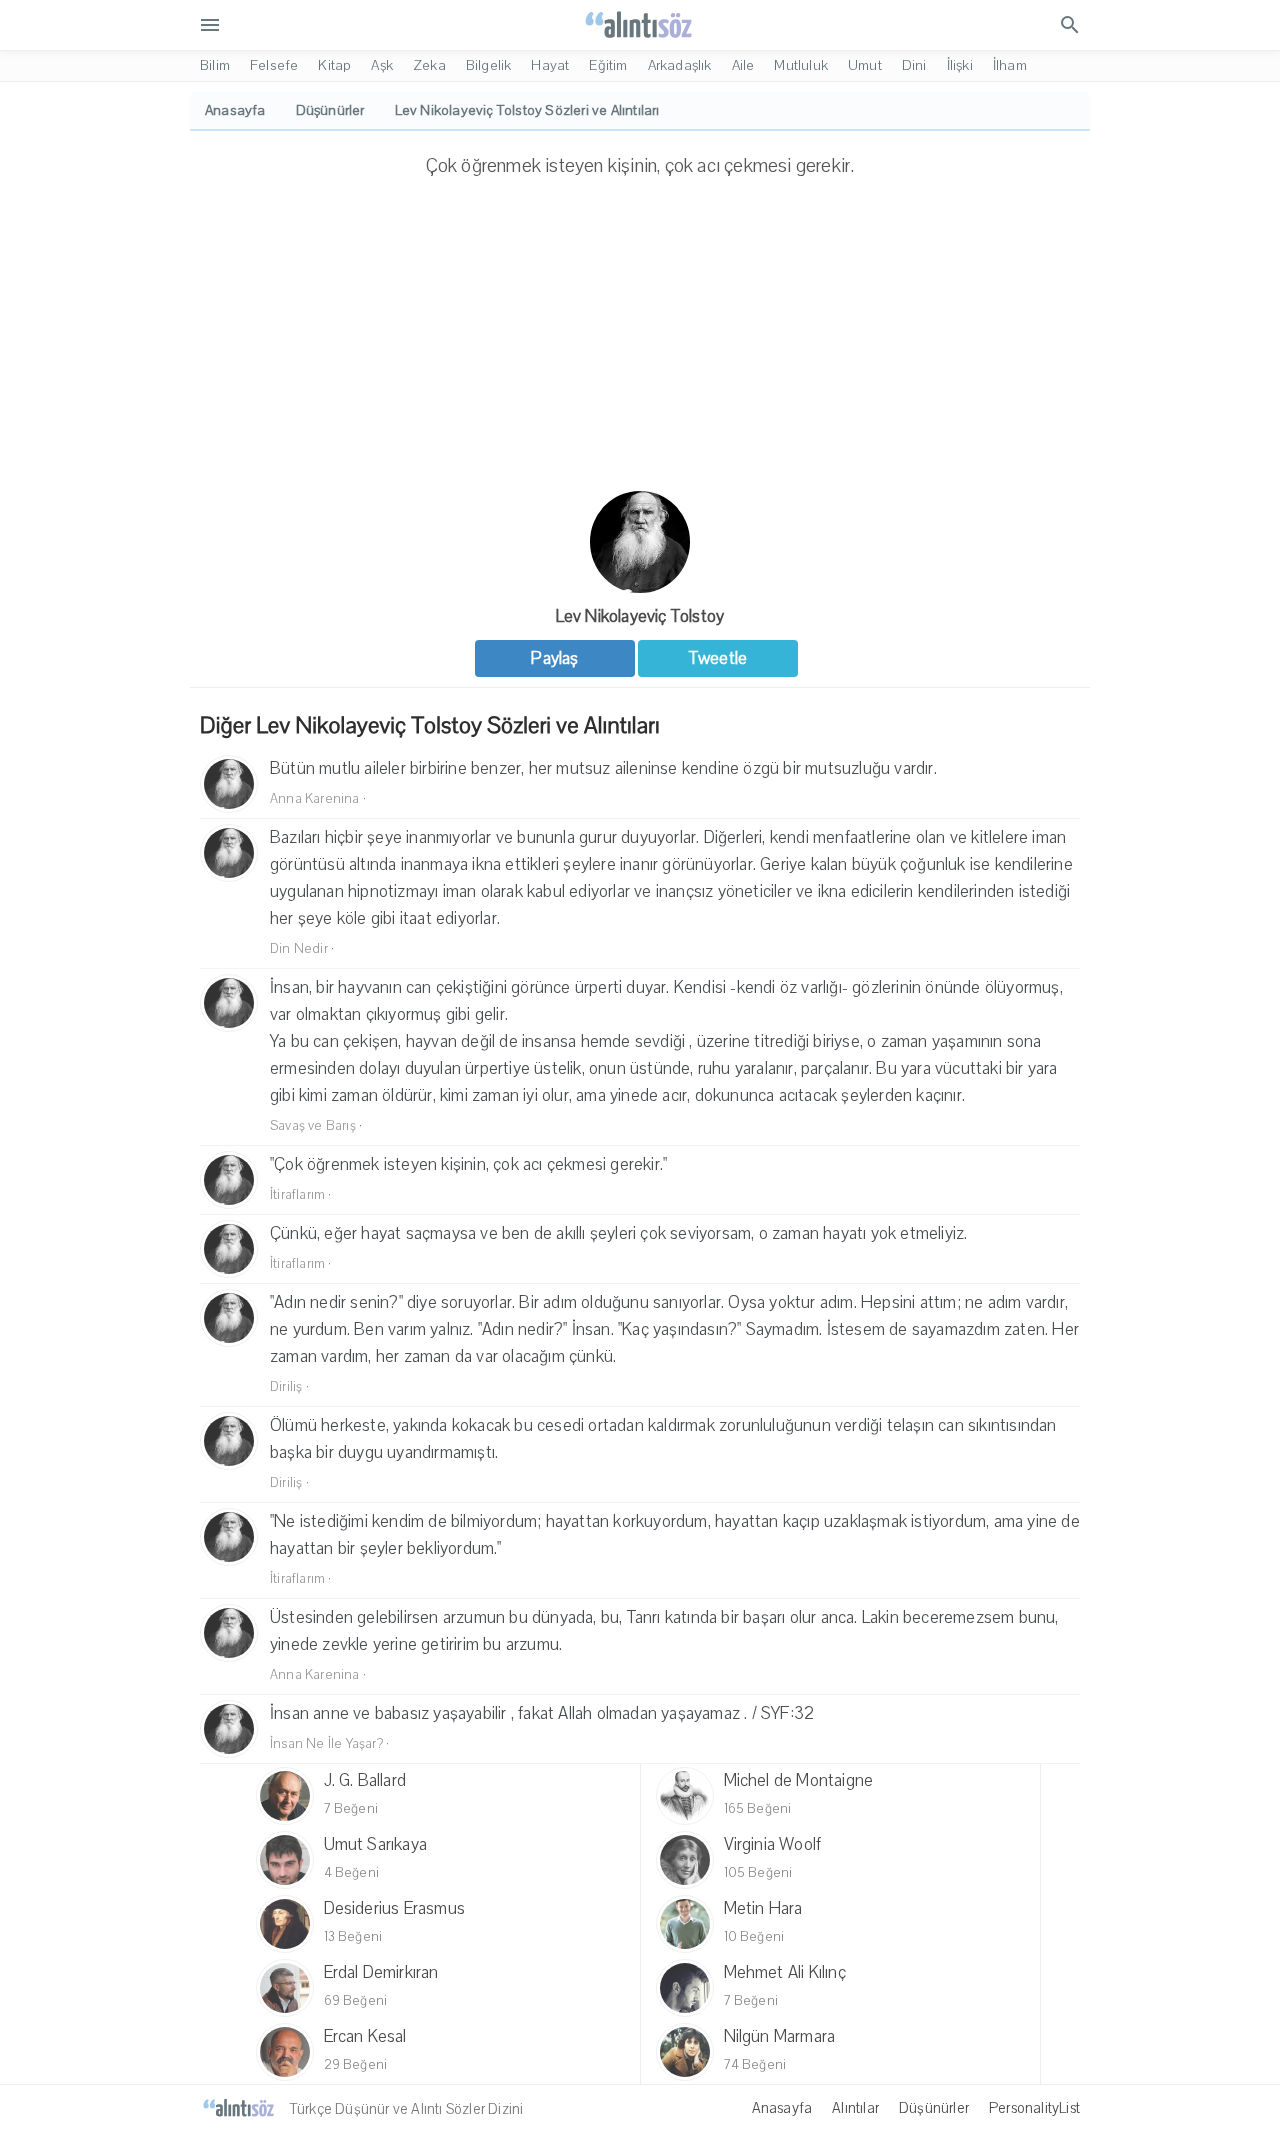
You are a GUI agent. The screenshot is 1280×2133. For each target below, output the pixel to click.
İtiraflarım (297, 1195)
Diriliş (286, 1387)
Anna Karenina (315, 799)
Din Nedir (299, 949)
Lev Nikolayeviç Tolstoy (640, 616)
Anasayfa (782, 2108)
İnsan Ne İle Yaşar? (326, 1744)
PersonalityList (1034, 2108)
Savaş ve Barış (313, 1126)
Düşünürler (934, 2108)
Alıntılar (855, 2108)
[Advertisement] (640, 341)
